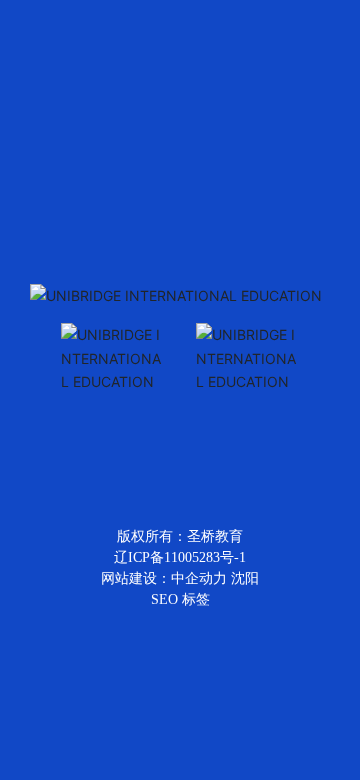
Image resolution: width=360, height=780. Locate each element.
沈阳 (245, 578)
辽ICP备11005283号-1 (180, 557)
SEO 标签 (180, 599)
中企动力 (199, 578)
